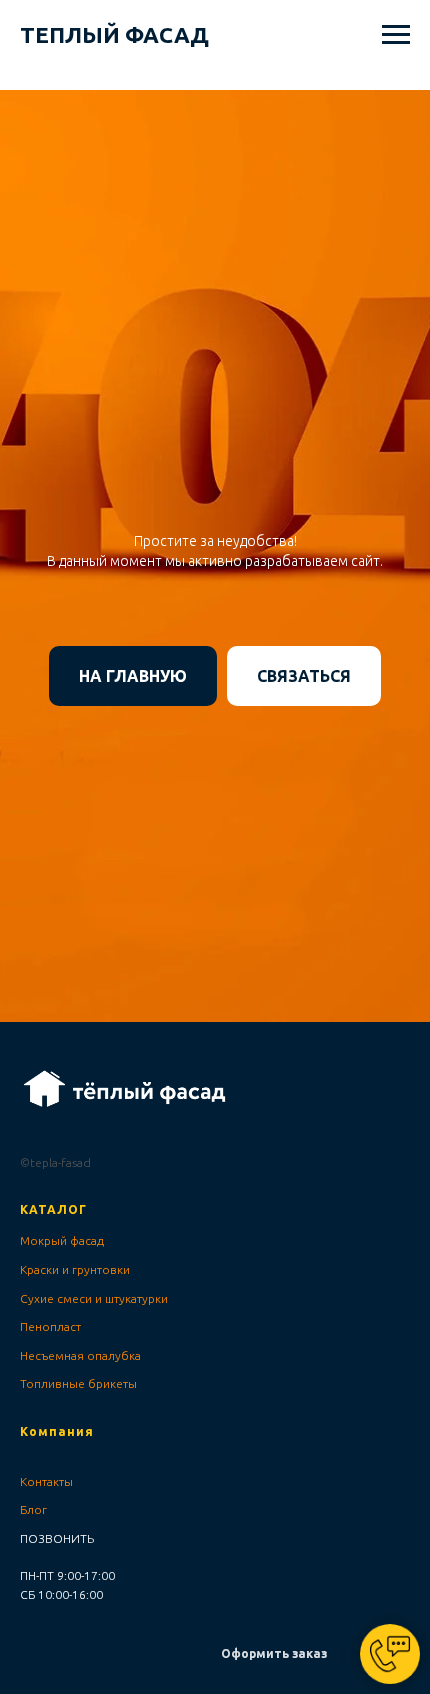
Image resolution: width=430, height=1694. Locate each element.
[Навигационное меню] (396, 35)
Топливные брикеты (78, 1383)
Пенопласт (50, 1326)
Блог (33, 1509)
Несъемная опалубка (80, 1355)
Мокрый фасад (62, 1240)
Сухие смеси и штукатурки (94, 1298)
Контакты (46, 1481)
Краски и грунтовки (75, 1269)
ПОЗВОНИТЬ (57, 1538)
